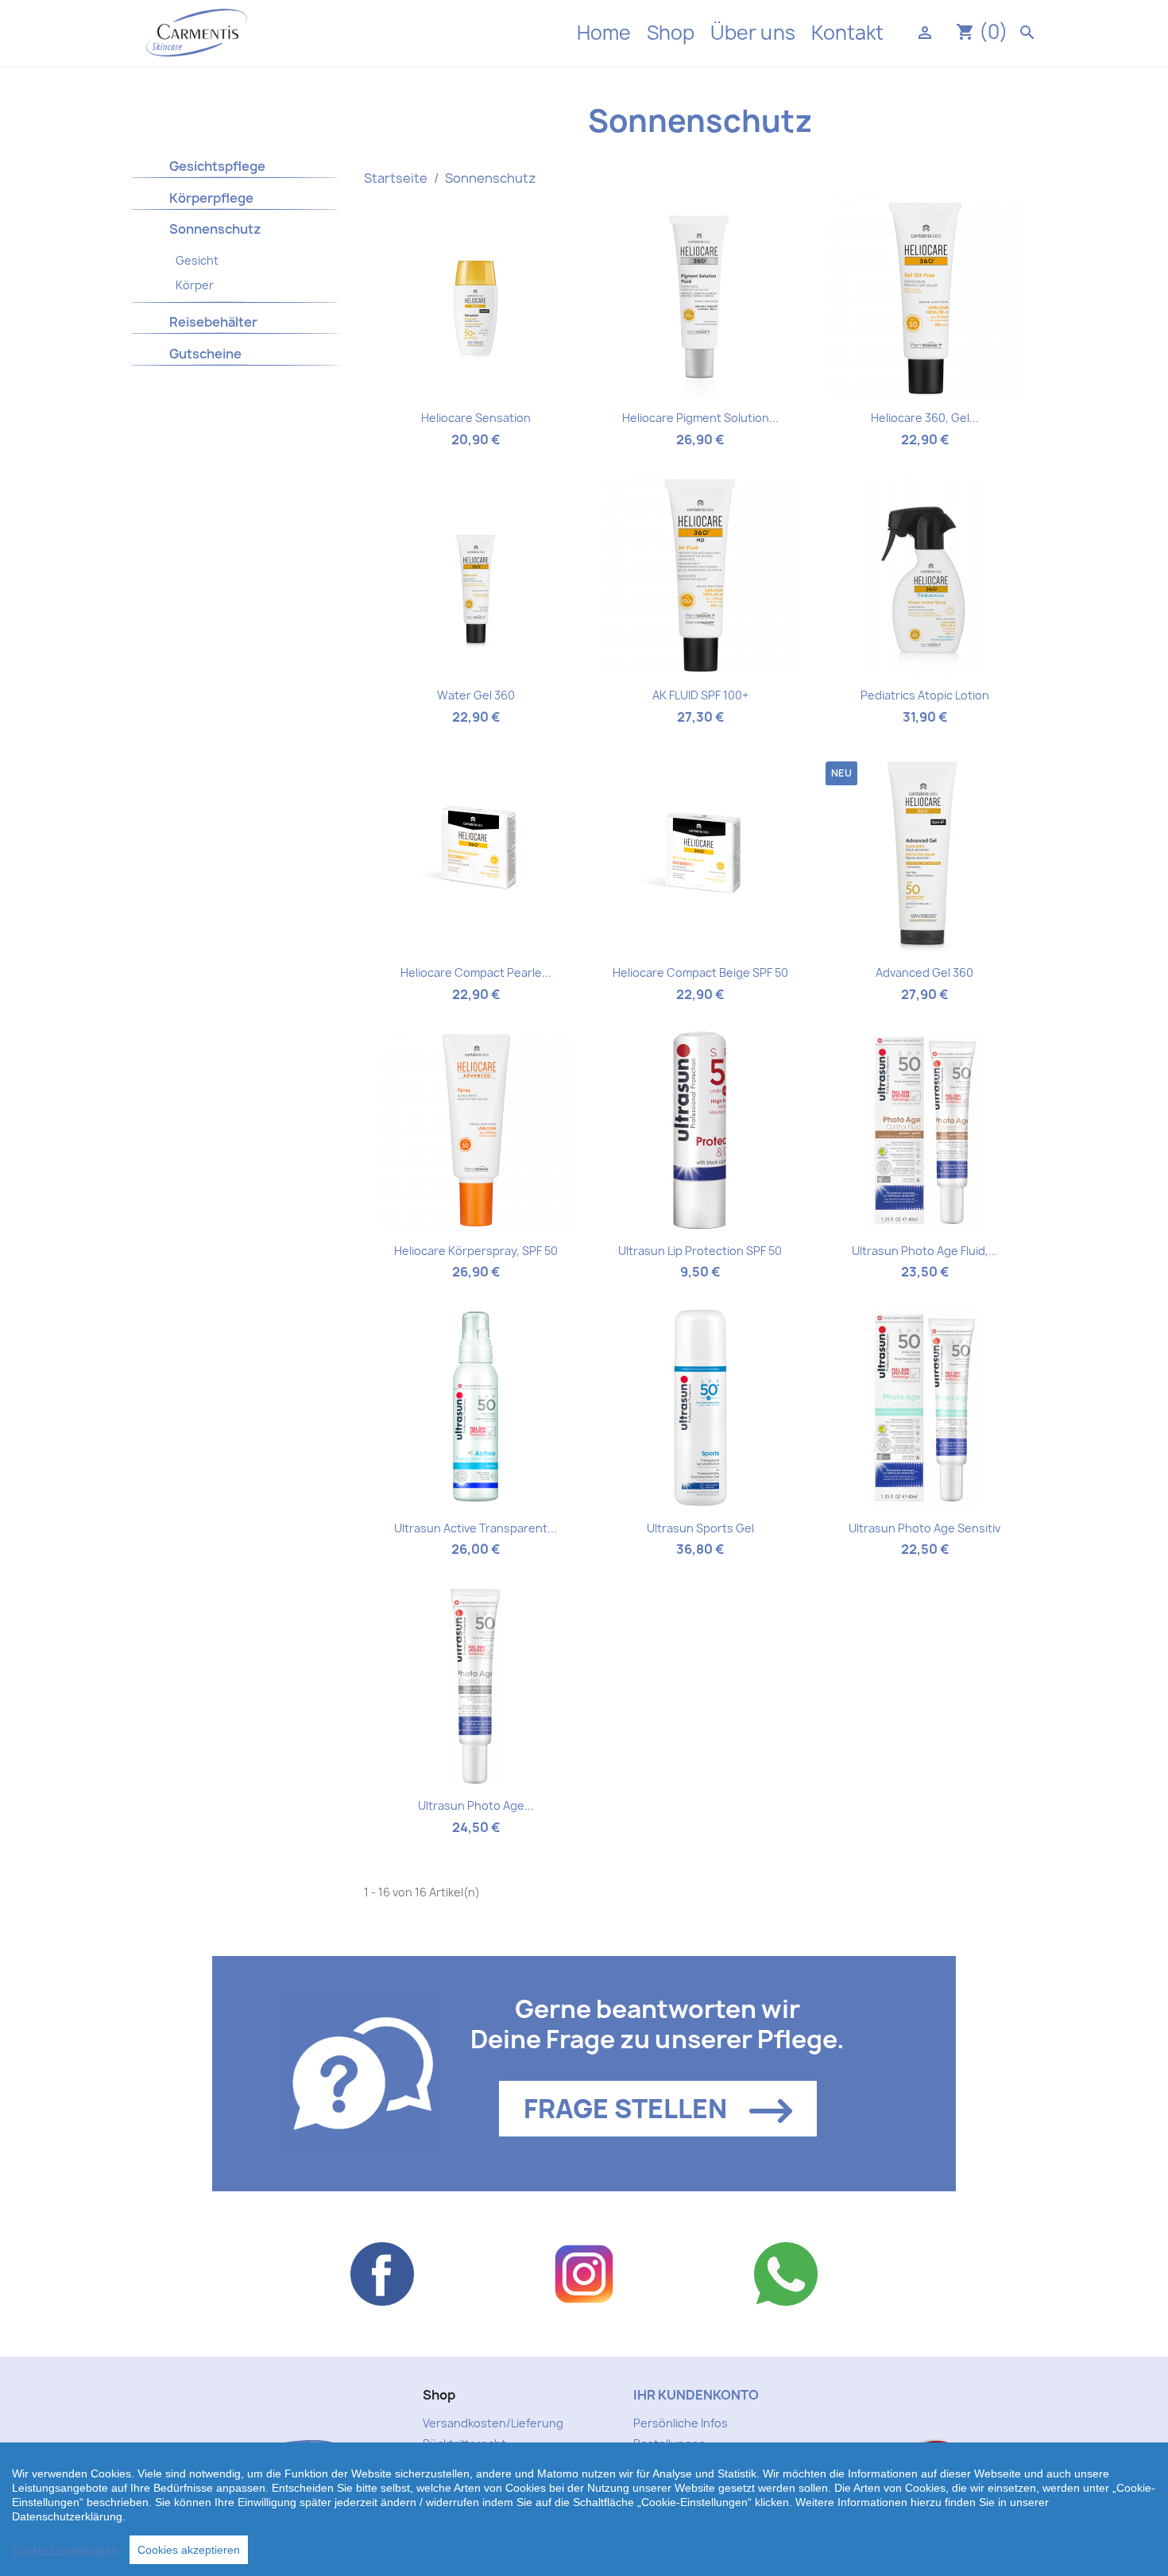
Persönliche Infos (681, 2423)
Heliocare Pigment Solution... (700, 418)
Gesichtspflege (217, 166)
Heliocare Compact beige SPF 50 (700, 972)
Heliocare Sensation (476, 418)
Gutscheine (205, 354)
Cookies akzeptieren (189, 2550)
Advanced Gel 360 (924, 972)
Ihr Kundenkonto (696, 2395)
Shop (671, 33)
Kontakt (847, 33)
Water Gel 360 (476, 695)
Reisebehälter (213, 322)
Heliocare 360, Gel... (925, 418)
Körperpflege (211, 198)
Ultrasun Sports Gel (700, 1528)
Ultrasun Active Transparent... (476, 1528)
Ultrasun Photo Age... (476, 1805)
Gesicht (197, 260)
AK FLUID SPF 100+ (700, 695)
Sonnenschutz (215, 229)
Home (604, 33)
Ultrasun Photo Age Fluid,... (925, 1251)
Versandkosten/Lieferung (493, 2423)
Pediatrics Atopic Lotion (925, 695)
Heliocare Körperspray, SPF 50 (476, 1251)
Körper (195, 285)
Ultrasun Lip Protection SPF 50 (700, 1251)
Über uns (753, 33)
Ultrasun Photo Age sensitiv (924, 1528)
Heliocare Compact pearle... (476, 972)
